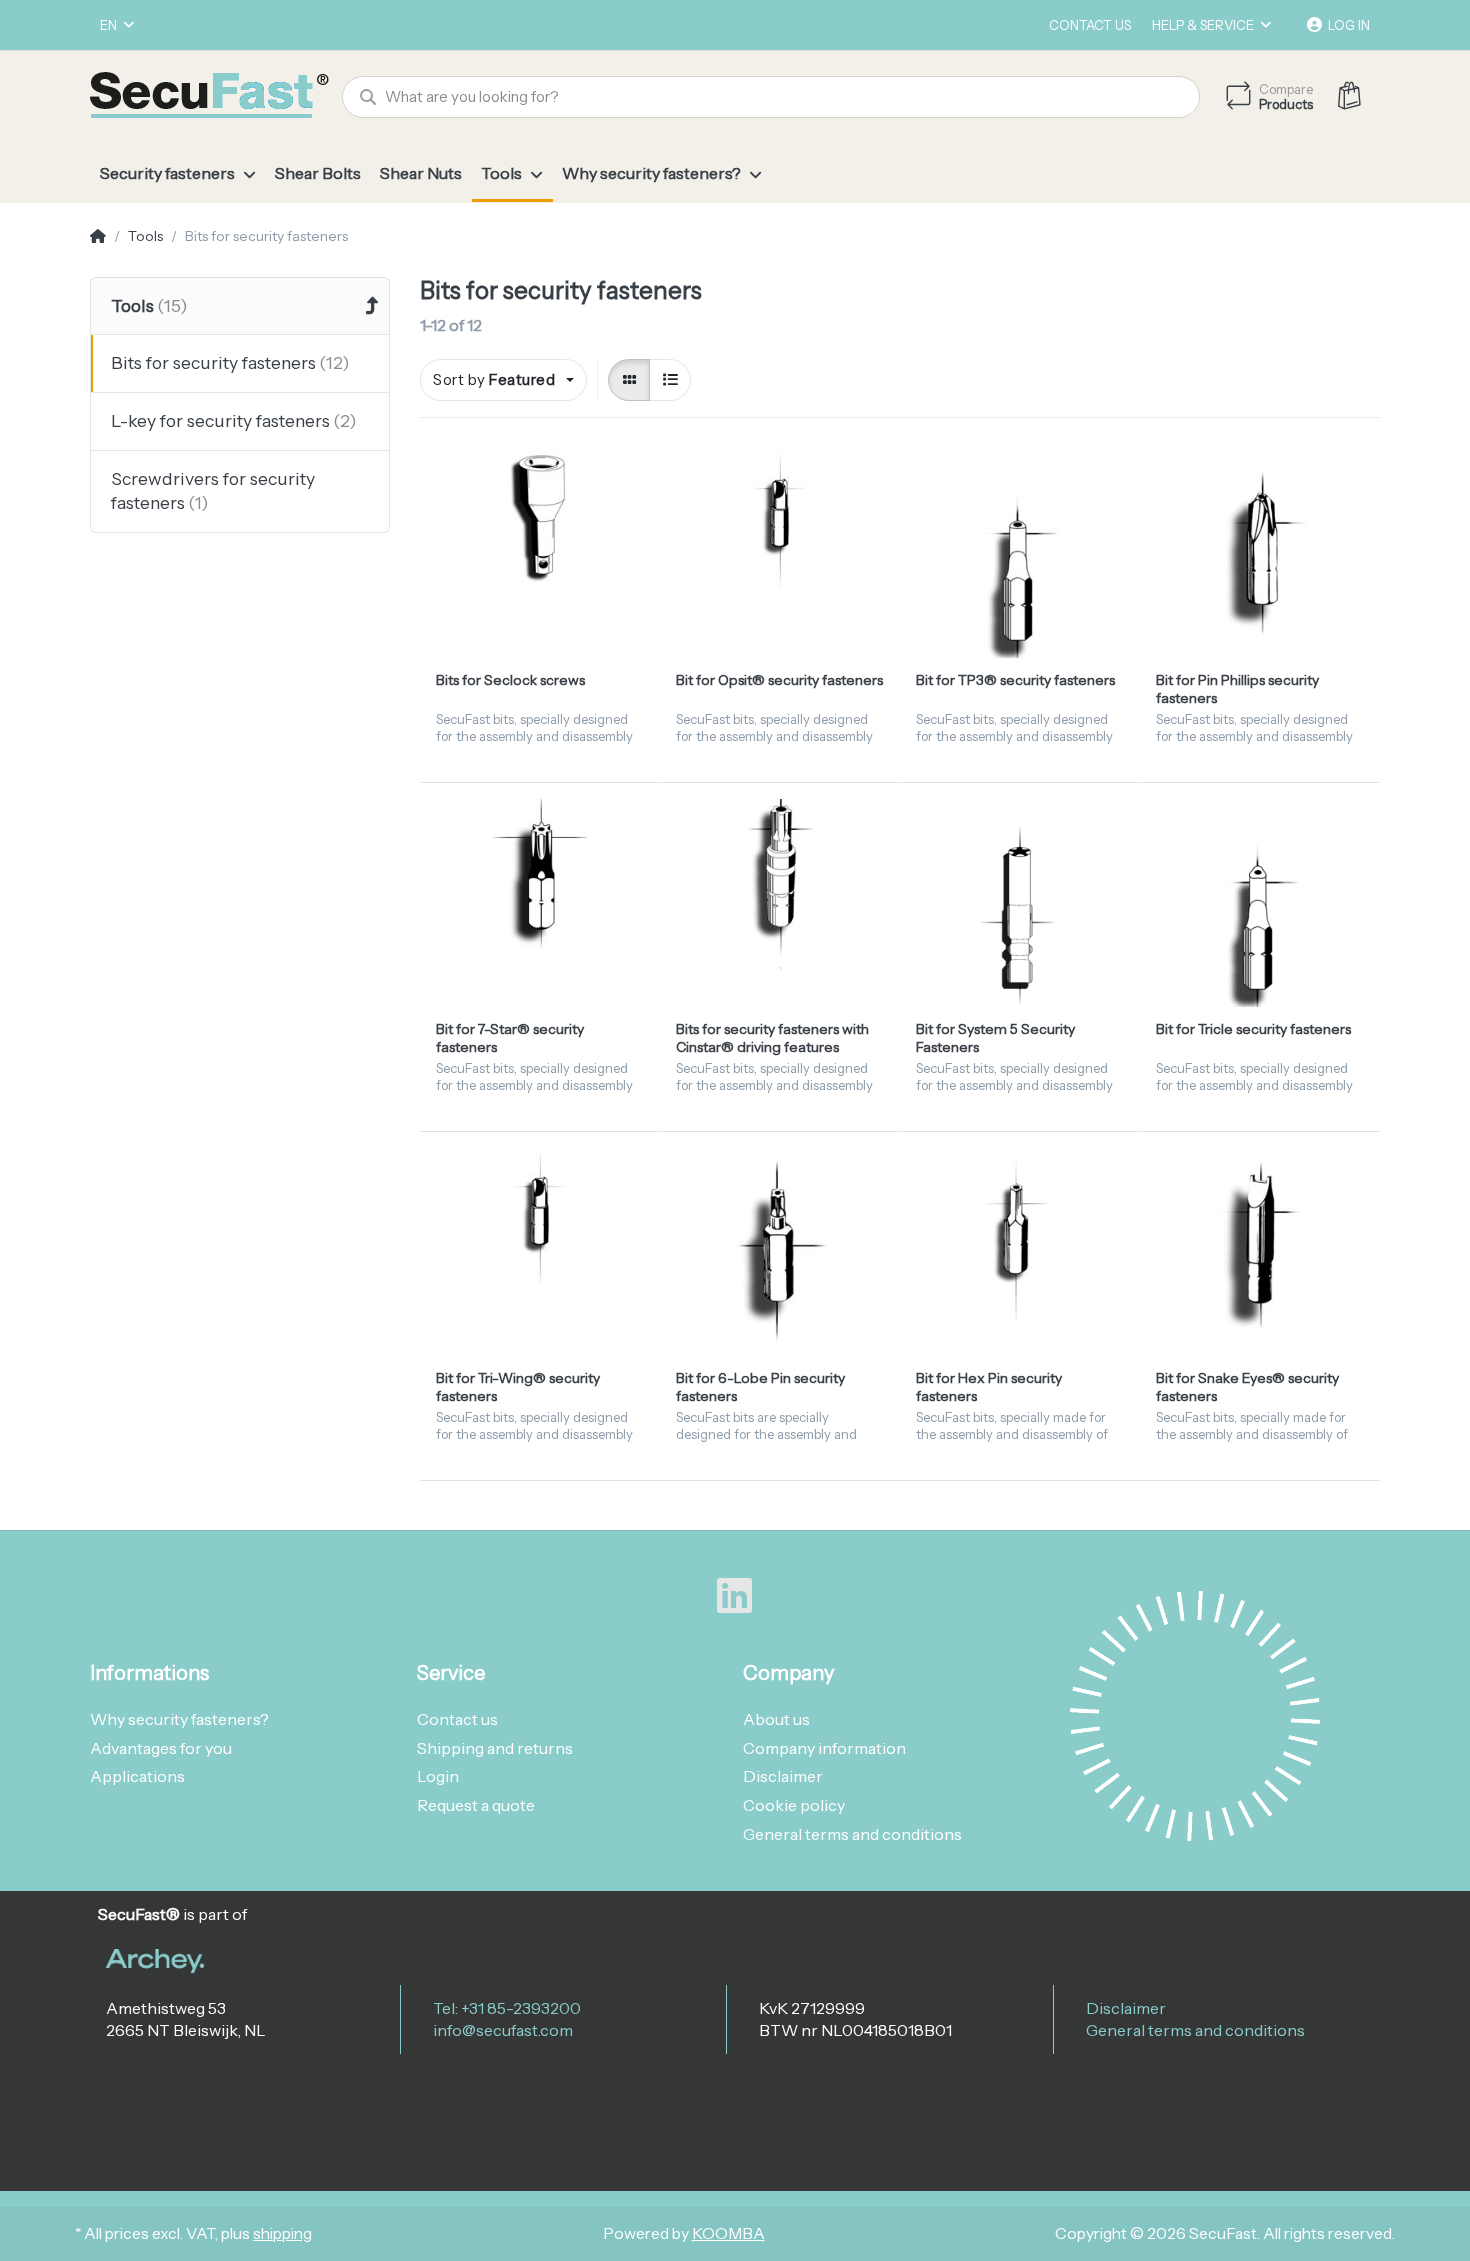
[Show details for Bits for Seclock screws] (540, 554)
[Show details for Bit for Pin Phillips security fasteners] (1260, 554)
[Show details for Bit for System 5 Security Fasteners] (1020, 903)
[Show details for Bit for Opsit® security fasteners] (780, 554)
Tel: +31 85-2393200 (507, 2008)
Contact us (1090, 25)
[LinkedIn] (735, 1596)
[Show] (629, 380)
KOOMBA (728, 2233)
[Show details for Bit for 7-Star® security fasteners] (540, 903)
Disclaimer (1126, 2008)
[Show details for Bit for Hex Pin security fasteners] (1020, 1252)
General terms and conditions (1195, 2030)
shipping (282, 2233)
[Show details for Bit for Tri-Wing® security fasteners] (540, 1252)
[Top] (98, 237)
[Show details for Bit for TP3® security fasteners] (1020, 554)
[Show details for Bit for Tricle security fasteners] (1260, 903)
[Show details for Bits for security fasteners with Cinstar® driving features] (780, 903)
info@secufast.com (503, 2030)
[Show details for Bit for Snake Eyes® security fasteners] (1260, 1252)
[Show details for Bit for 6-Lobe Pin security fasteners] (780, 1252)
